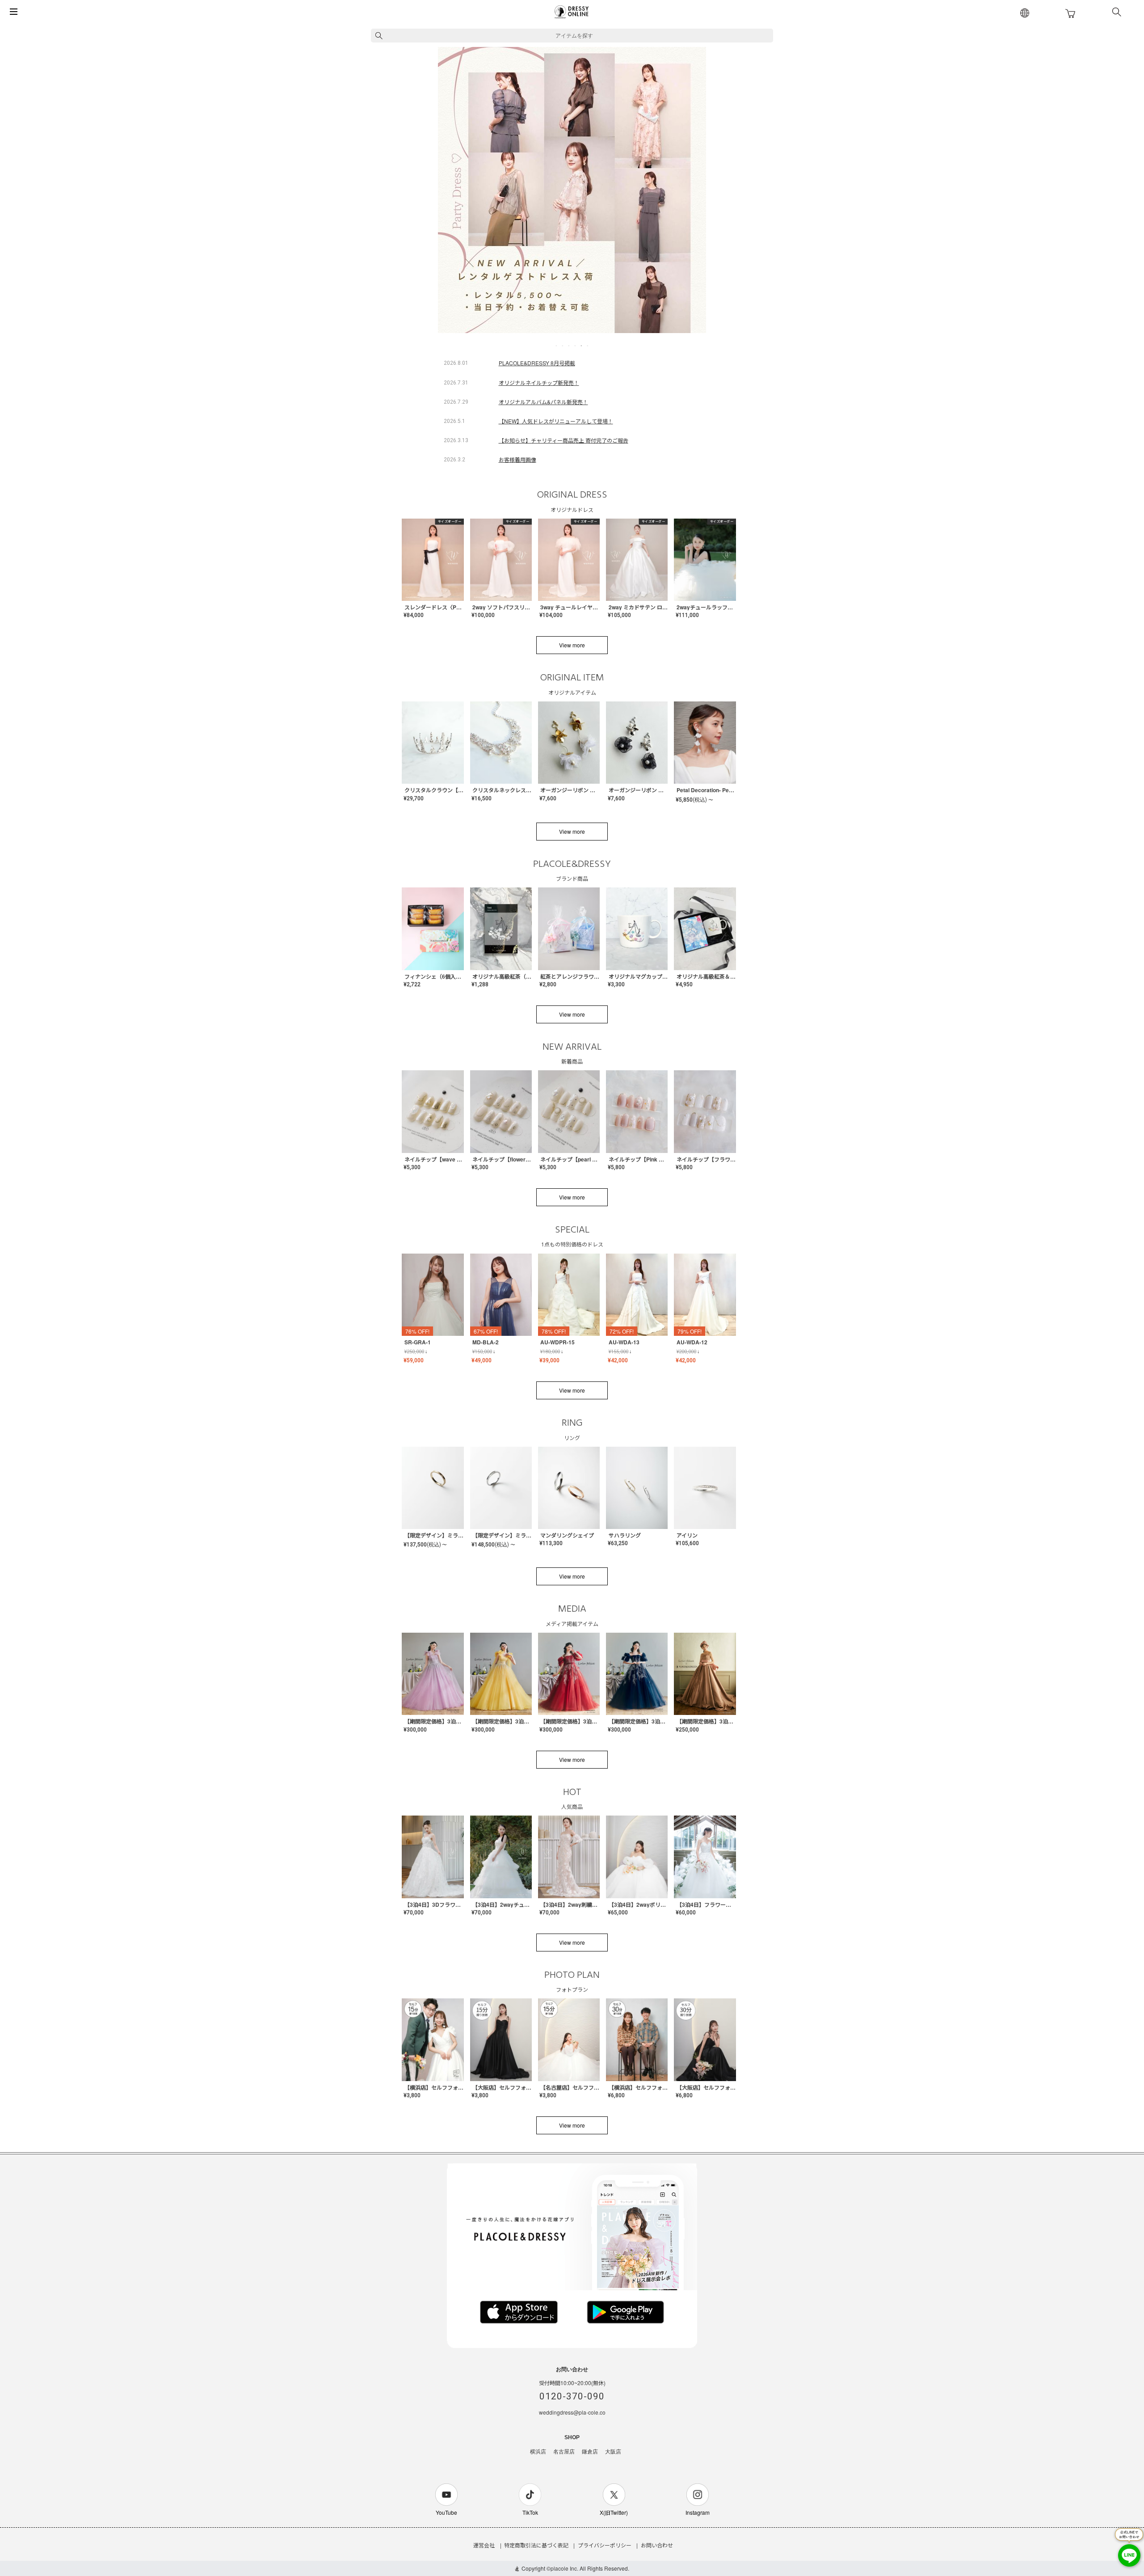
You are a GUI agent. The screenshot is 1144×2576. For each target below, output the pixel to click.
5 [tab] (582, 346)
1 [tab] (557, 346)
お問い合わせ (657, 2545)
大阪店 (613, 2452)
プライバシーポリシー (605, 2545)
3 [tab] (569, 346)
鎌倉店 (590, 2452)
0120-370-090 (572, 2396)
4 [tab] (576, 346)
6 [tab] (588, 346)
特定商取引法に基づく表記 (536, 2545)
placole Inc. (564, 2568)
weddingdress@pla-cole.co (572, 2412)
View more (572, 645)
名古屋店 (564, 2452)
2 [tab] (563, 346)
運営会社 (484, 2545)
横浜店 (538, 2452)
